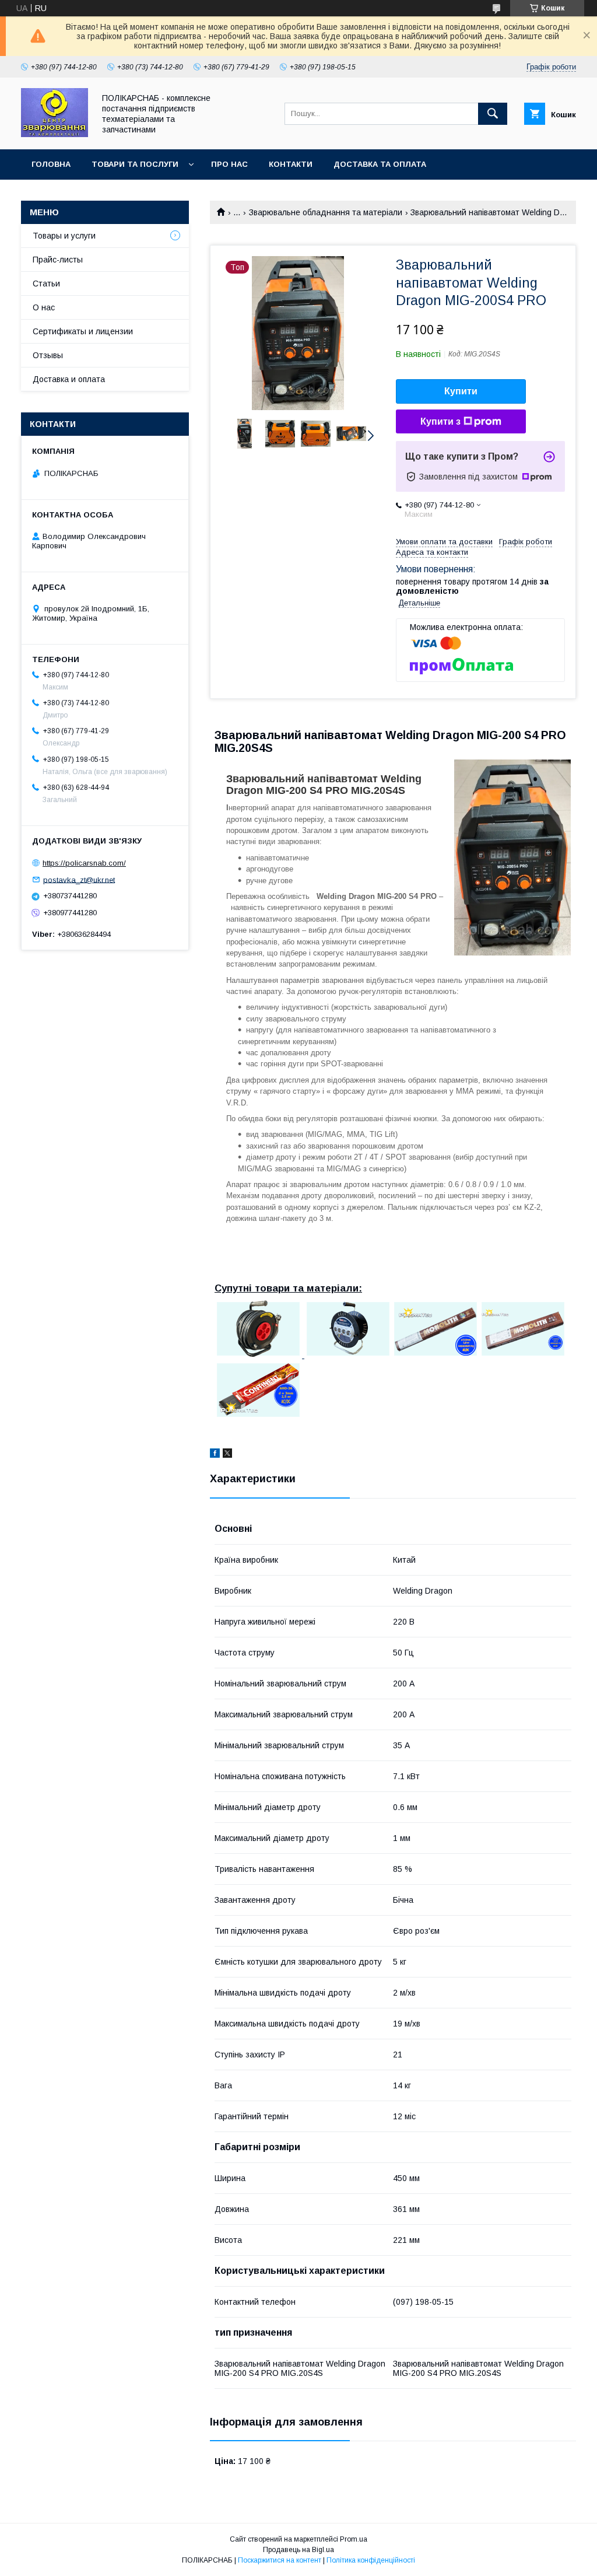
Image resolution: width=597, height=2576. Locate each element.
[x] (227, 1455)
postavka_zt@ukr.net (79, 879)
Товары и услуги (64, 236)
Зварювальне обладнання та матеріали (326, 212)
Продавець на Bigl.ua (298, 2550)
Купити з (440, 421)
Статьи (46, 283)
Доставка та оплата (380, 164)
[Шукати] (493, 114)
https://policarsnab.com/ (84, 863)
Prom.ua (354, 2539)
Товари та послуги (135, 164)
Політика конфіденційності (371, 2560)
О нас (44, 307)
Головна (51, 164)
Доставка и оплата (69, 379)
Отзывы (48, 355)
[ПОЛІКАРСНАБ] (55, 134)
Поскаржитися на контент (280, 2560)
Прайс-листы (58, 260)
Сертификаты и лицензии (83, 331)
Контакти (291, 164)
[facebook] (215, 1455)
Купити (461, 391)
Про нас (229, 164)
